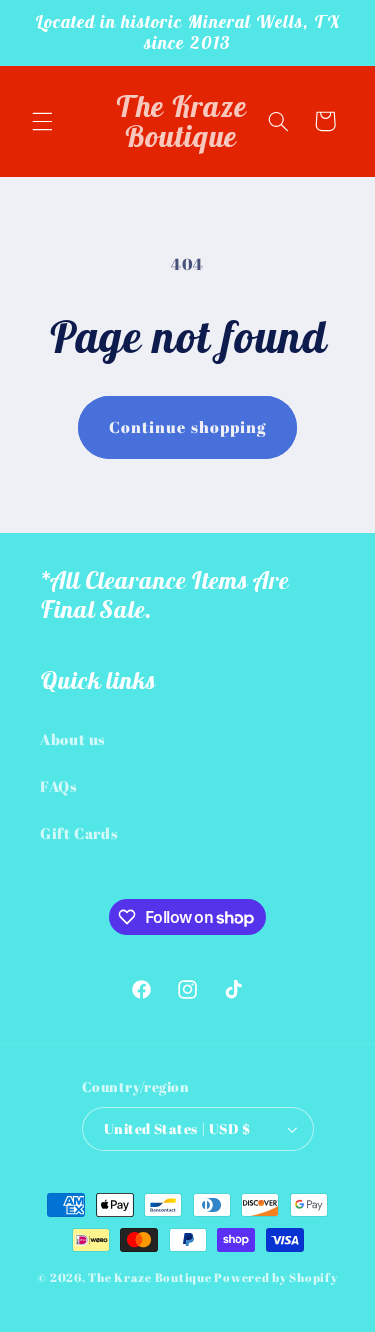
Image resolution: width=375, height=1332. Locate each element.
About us (73, 739)
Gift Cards (79, 833)
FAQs (59, 786)
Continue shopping (187, 427)
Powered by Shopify (275, 1277)
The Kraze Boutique (149, 1277)
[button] (42, 121)
